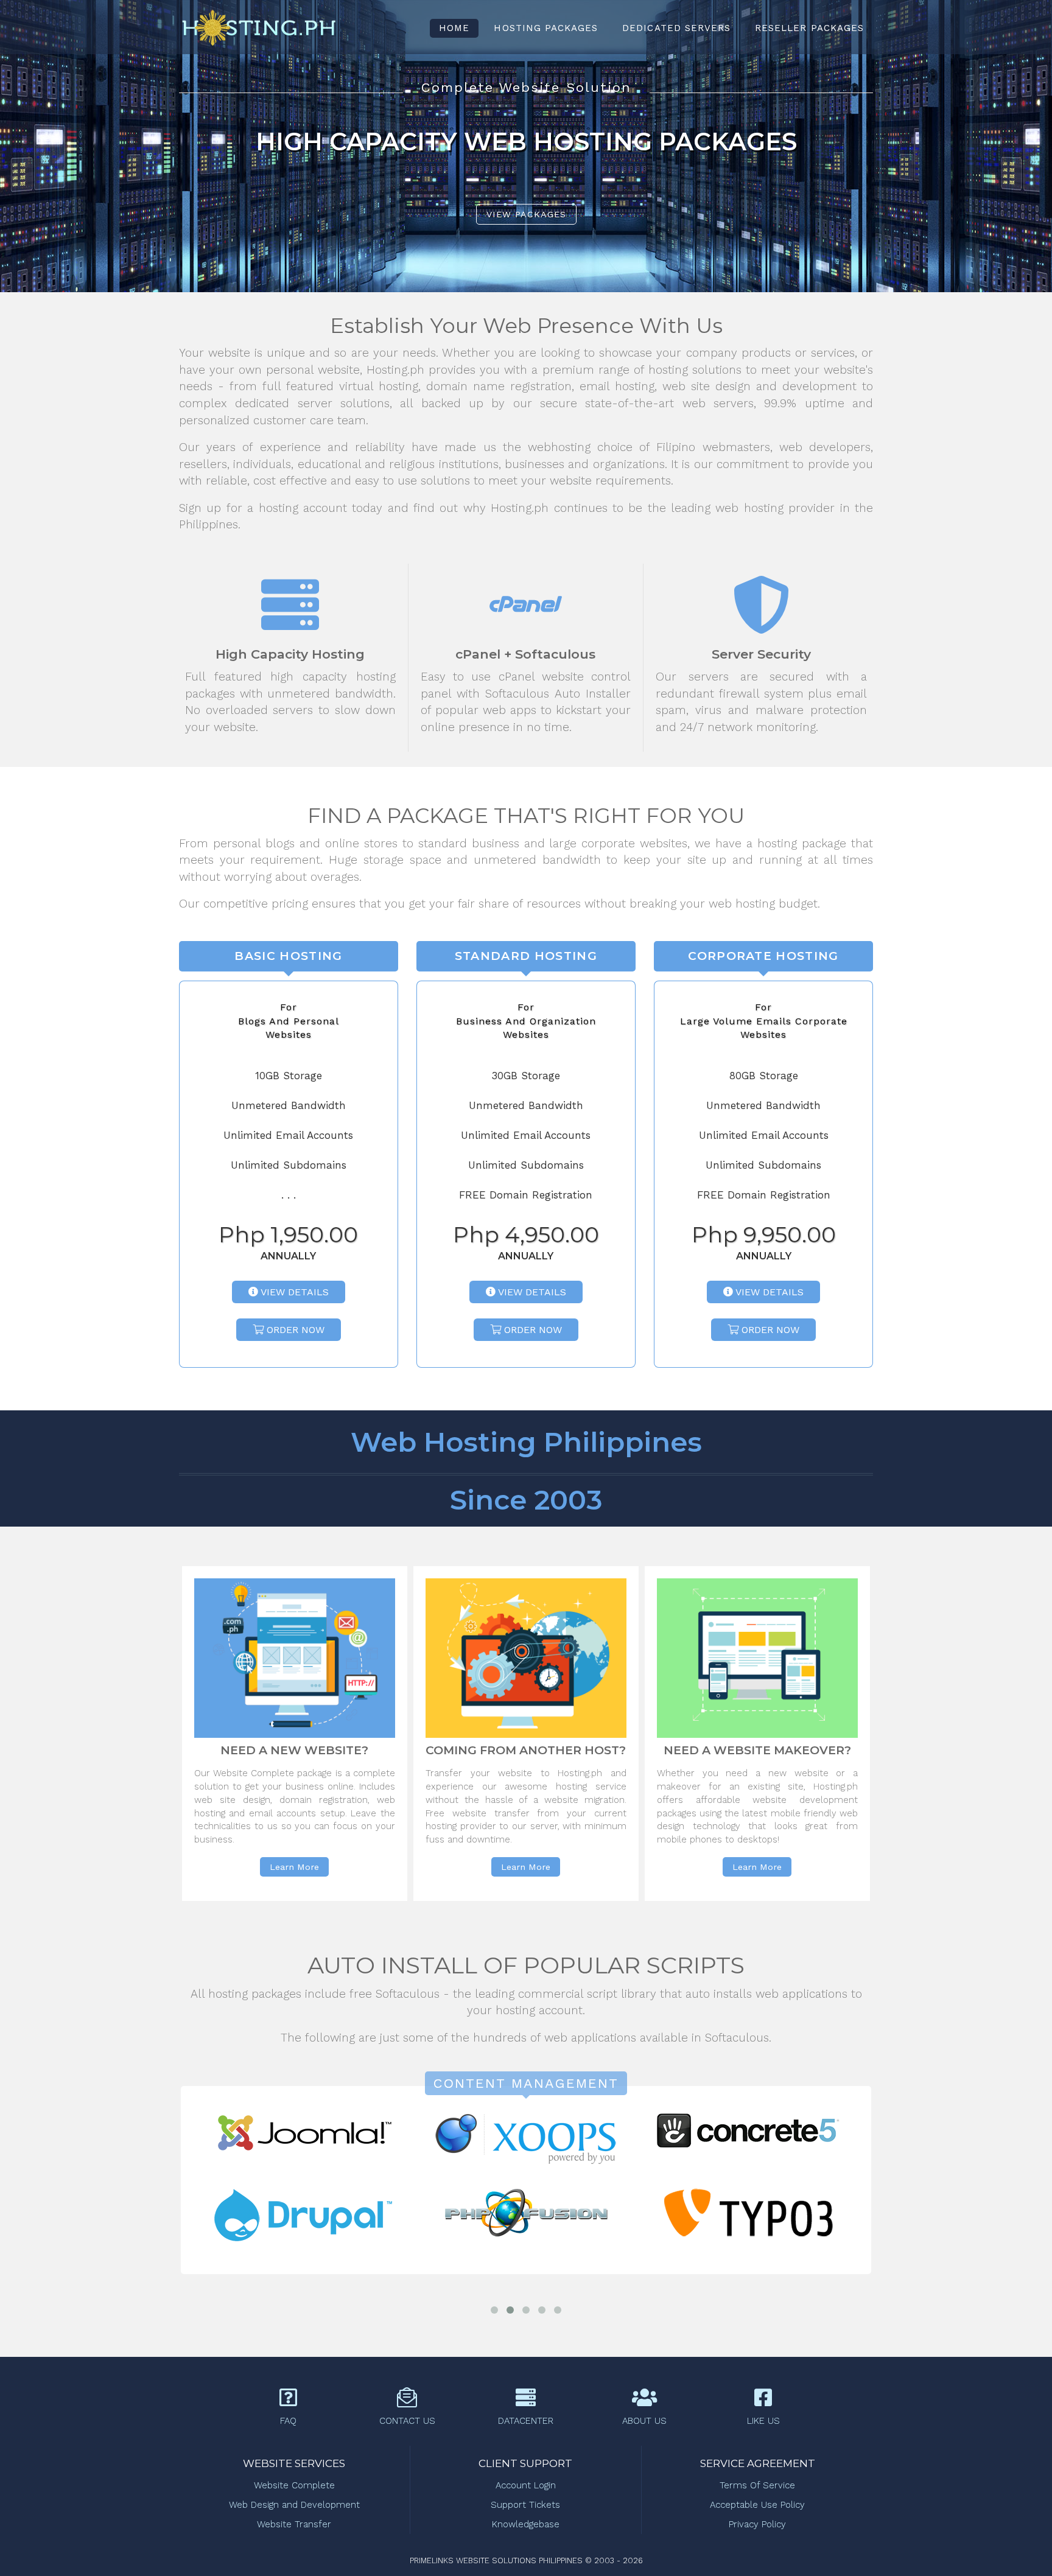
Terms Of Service (757, 2485)
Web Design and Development (294, 2505)
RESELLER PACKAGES (809, 28)
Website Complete (294, 2485)
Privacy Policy (757, 2524)
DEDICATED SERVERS (676, 28)
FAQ (288, 2421)
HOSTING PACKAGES (546, 28)
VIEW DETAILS (293, 1292)
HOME (454, 28)
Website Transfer (294, 2524)
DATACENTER (526, 2421)
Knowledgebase (526, 2524)
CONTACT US (407, 2421)
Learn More (294, 1867)
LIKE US (763, 2421)
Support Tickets (525, 2505)
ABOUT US (644, 2421)
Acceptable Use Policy (757, 2505)
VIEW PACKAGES (526, 214)
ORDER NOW (294, 1330)
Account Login (526, 2485)
